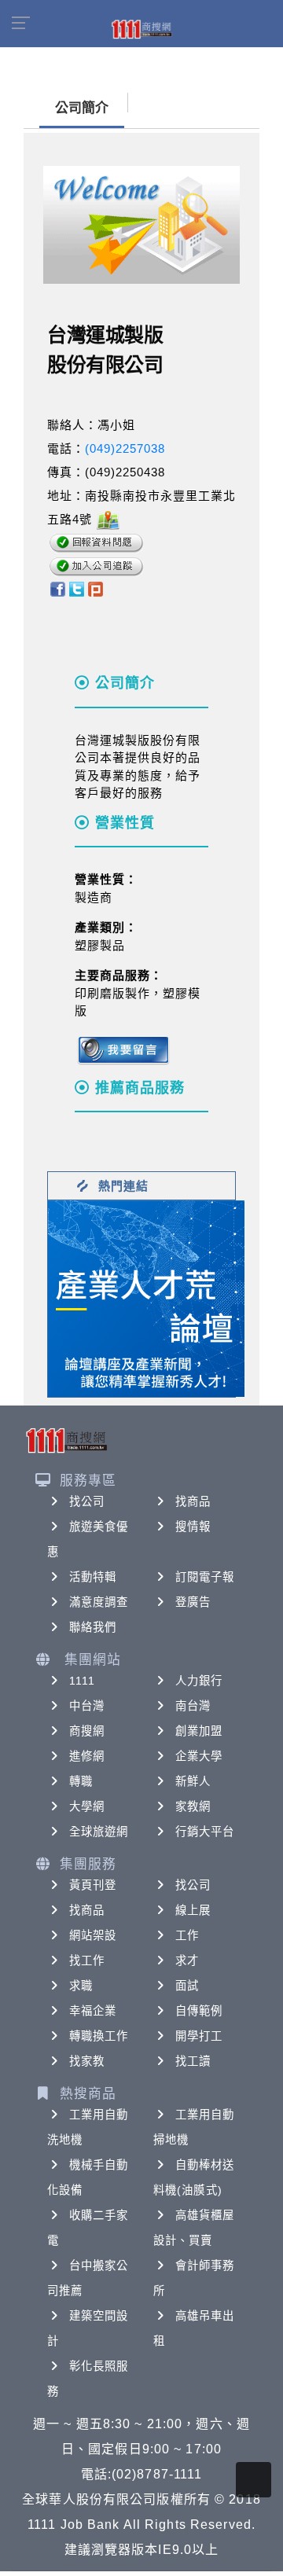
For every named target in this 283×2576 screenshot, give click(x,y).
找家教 (87, 2061)
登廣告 (193, 1602)
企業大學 (199, 1756)
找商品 (193, 1501)
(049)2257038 (125, 448)
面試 (187, 1986)
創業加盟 (199, 1731)
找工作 (87, 1960)
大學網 (87, 1806)
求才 (187, 1960)
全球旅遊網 (99, 1832)
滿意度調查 (99, 1602)
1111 (82, 1681)
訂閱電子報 (205, 1577)
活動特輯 (93, 1577)
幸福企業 (93, 2011)
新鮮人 (193, 1781)
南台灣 (193, 1706)
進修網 (87, 1756)
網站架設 (93, 1935)
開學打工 (199, 2036)
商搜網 (87, 1731)
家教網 (193, 1806)
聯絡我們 (93, 1627)
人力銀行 (199, 1681)
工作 (187, 1935)
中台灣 (87, 1706)
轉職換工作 (99, 2036)
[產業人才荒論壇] (146, 1297)
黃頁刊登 (93, 1885)
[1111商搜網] (141, 28)
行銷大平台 (205, 1832)
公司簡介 (82, 108)
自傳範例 (199, 2011)
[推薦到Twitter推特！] (77, 588)
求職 (81, 1986)
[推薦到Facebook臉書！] (57, 588)
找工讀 (193, 2061)
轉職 (81, 1781)
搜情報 (193, 1527)
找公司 (87, 1501)
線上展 (193, 1910)
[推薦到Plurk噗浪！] (96, 588)
